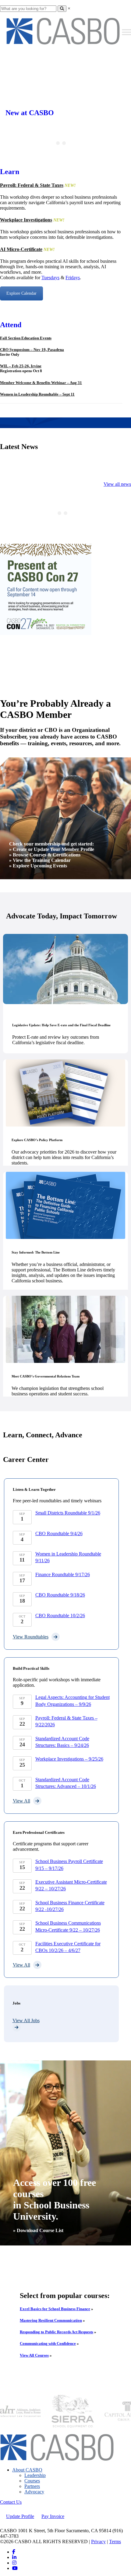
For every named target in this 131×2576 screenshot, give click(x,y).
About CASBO (27, 2470)
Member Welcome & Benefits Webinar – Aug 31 (41, 383)
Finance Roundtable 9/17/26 (63, 1574)
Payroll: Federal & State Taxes (32, 185)
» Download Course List (38, 2230)
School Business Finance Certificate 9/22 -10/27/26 (70, 1906)
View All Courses (34, 2355)
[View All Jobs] (61, 2027)
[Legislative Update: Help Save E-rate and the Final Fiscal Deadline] (65, 969)
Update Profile (20, 2516)
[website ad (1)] (46, 633)
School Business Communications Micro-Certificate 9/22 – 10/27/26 (68, 1926)
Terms (115, 2542)
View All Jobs (26, 2020)
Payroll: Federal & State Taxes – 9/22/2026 (66, 1721)
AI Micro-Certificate (21, 249)
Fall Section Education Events (26, 338)
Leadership (35, 2475)
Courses (32, 2481)
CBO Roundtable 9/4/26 (59, 1533)
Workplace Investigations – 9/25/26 (69, 1759)
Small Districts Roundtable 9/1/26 (68, 1513)
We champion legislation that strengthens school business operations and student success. (58, 1391)
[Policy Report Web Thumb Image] (65, 1093)
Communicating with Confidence (48, 2343)
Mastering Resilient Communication (51, 2320)
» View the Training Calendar (40, 860)
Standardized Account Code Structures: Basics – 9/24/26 (62, 1742)
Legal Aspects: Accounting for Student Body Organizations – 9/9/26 (73, 1701)
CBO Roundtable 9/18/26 (60, 1595)
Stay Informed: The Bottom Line (36, 1252)
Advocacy (34, 2492)
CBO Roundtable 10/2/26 (60, 1616)
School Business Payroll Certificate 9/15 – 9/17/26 (69, 1865)
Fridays (73, 278)
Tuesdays (50, 278)
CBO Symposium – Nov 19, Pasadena (32, 350)
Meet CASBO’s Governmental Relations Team (46, 1376)
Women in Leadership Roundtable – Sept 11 (37, 394)
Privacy (98, 2542)
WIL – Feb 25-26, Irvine (21, 366)
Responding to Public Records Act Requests (57, 2332)
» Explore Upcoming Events (38, 866)
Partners (32, 2486)
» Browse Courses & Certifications (45, 855)
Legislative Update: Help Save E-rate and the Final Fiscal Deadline (61, 1025)
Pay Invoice (53, 2516)
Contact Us (11, 2502)
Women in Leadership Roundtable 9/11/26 (68, 1557)
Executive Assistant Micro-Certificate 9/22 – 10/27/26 (71, 1885)
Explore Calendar (21, 293)
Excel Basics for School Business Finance (55, 2309)
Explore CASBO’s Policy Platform (37, 1140)
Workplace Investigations (26, 220)
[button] (100, 2411)
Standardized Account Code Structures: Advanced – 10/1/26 (66, 1783)
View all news (117, 484)
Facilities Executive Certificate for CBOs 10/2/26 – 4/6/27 (68, 1947)
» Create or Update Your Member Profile (52, 849)
